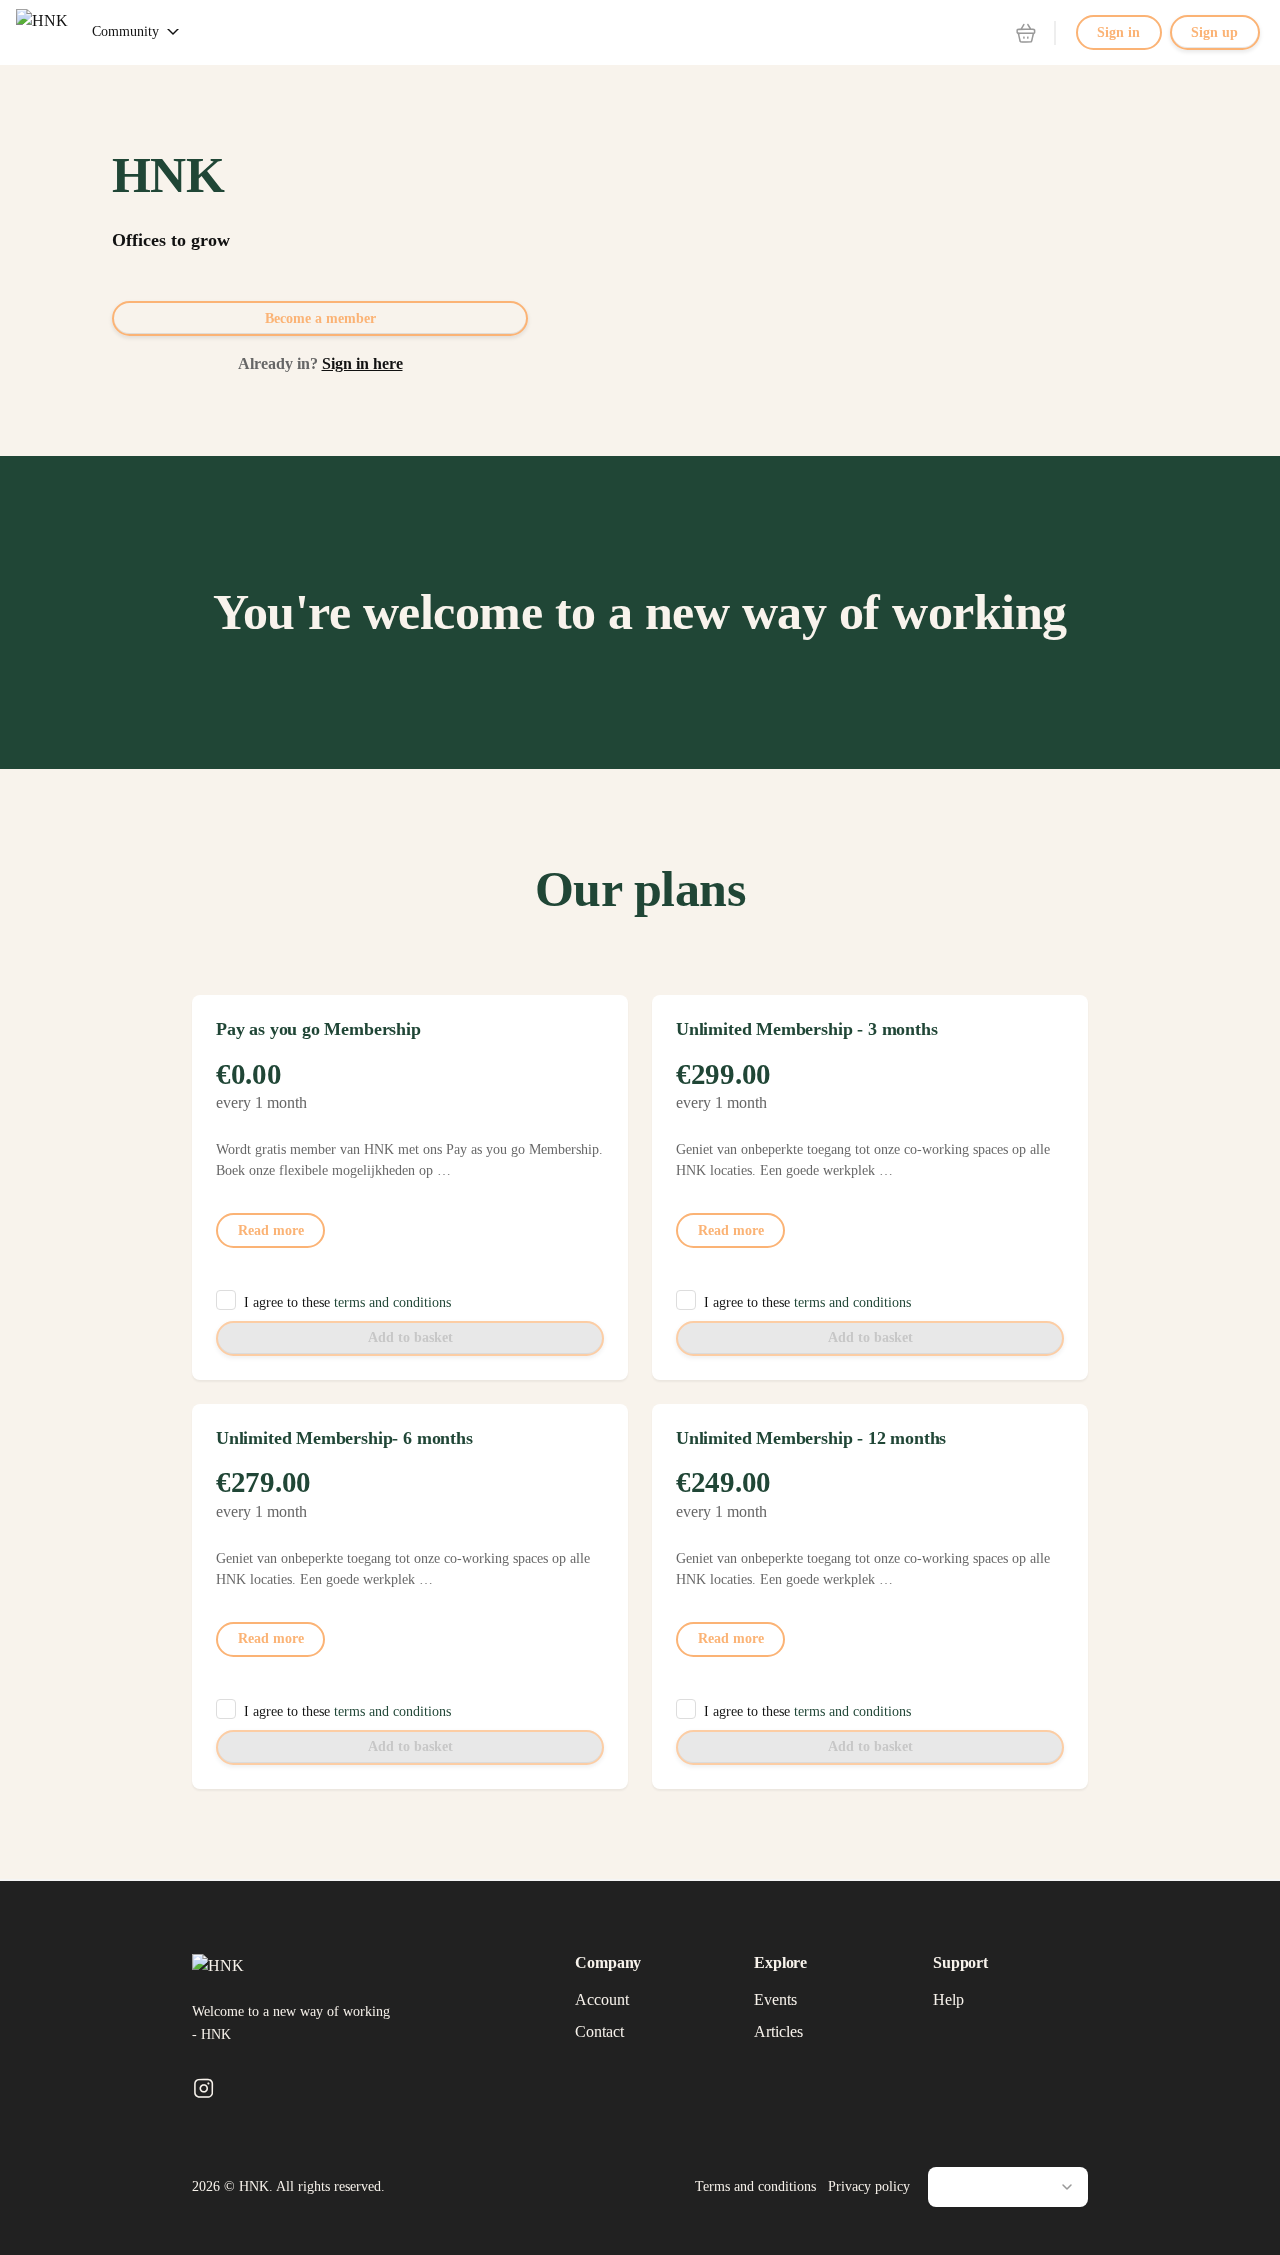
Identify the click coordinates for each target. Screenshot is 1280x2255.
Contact (599, 2031)
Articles (778, 2031)
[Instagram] (203, 2089)
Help (948, 1999)
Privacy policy (869, 2186)
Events (775, 1999)
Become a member (320, 318)
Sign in (1118, 32)
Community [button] (125, 31)
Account (602, 1999)
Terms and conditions (755, 2186)
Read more (271, 1230)
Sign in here (362, 363)
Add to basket (410, 1337)
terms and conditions (392, 1302)
